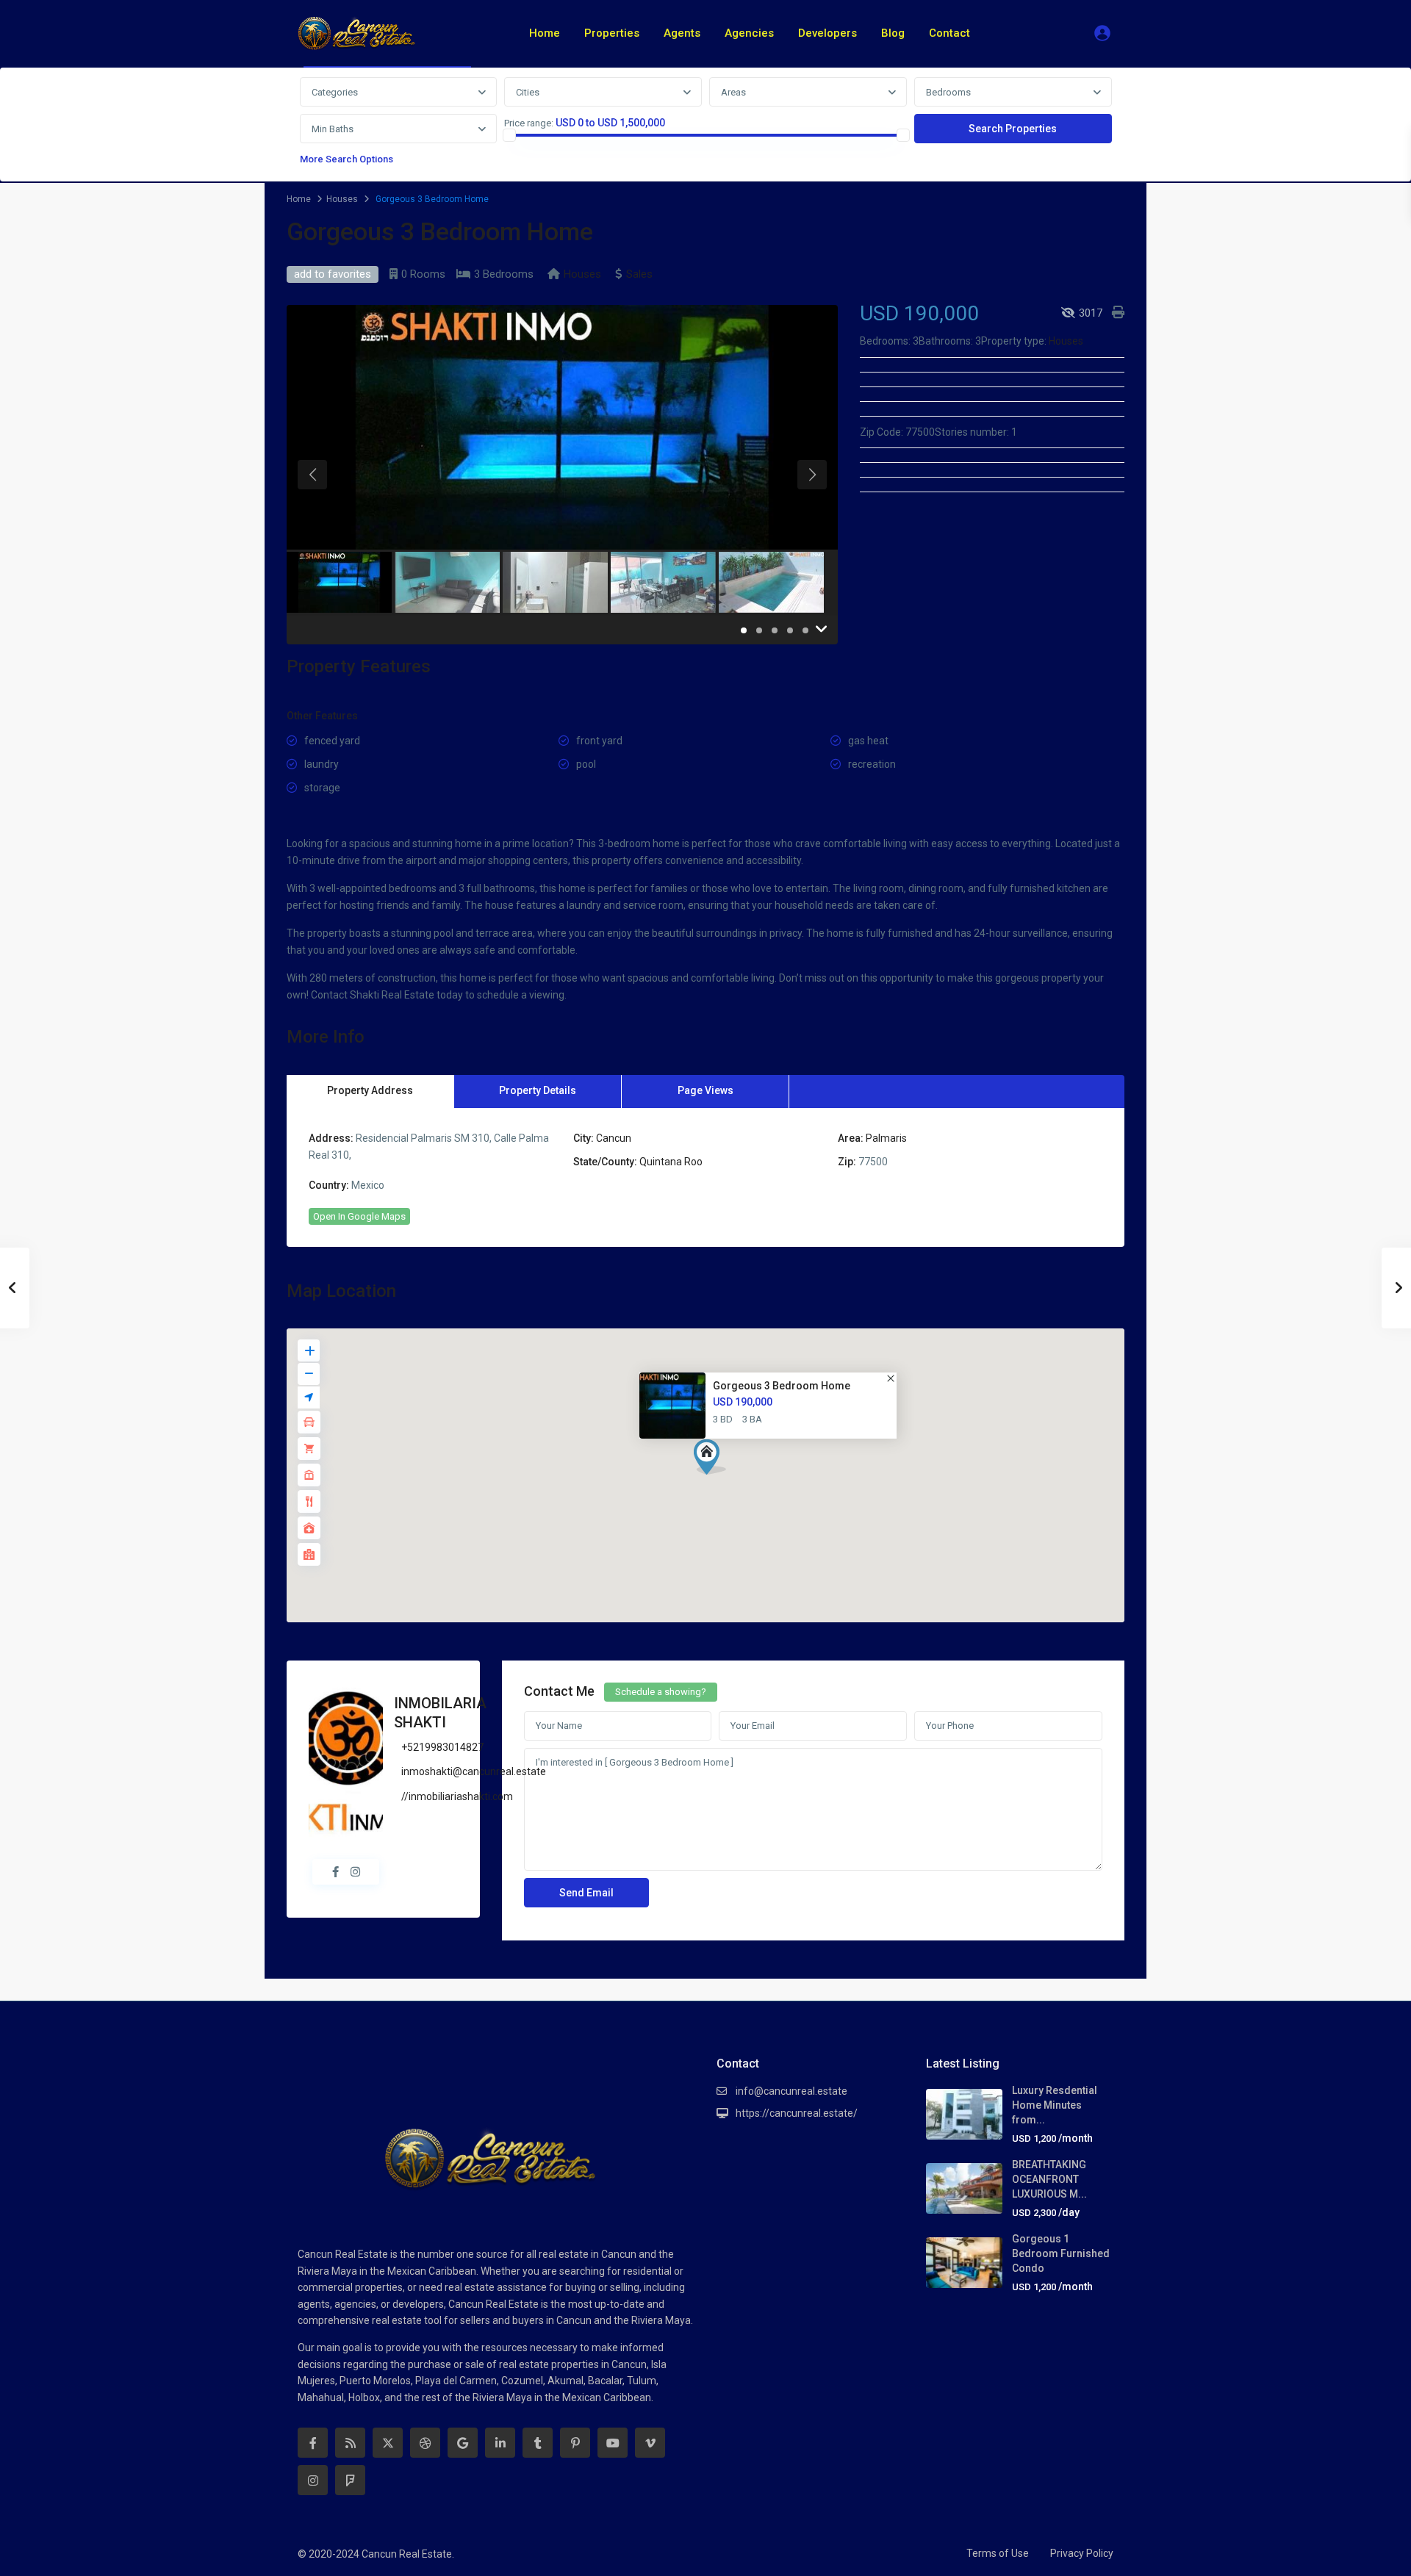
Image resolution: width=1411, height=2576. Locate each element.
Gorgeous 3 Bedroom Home (782, 1386)
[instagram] (313, 2480)
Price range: (529, 123)
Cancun (614, 1138)
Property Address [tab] (370, 1090)
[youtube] (613, 2443)
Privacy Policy (1082, 2553)
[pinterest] (575, 2443)
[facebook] (313, 2443)
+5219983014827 (442, 1747)
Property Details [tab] (538, 1090)
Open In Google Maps (359, 1216)
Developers (827, 33)
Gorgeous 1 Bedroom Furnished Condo (1061, 2253)
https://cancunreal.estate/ (797, 2113)
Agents (682, 33)
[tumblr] (538, 2443)
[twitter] (388, 2443)
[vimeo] (650, 2443)
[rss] (350, 2443)
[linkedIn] (500, 2443)
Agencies (749, 33)
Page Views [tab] (705, 1090)
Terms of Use (998, 2553)
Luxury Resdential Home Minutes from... (1055, 2105)
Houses (342, 199)
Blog (893, 33)
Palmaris (886, 1138)
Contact (949, 33)
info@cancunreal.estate (791, 2091)
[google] (463, 2443)
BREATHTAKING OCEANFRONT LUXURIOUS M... (1049, 2179)
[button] (715, 1461)
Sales (639, 274)
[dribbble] (425, 2443)
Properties (612, 33)
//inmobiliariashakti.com (457, 1796)
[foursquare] (350, 2480)
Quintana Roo (671, 1162)
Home (545, 33)
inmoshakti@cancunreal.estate (474, 1771)
